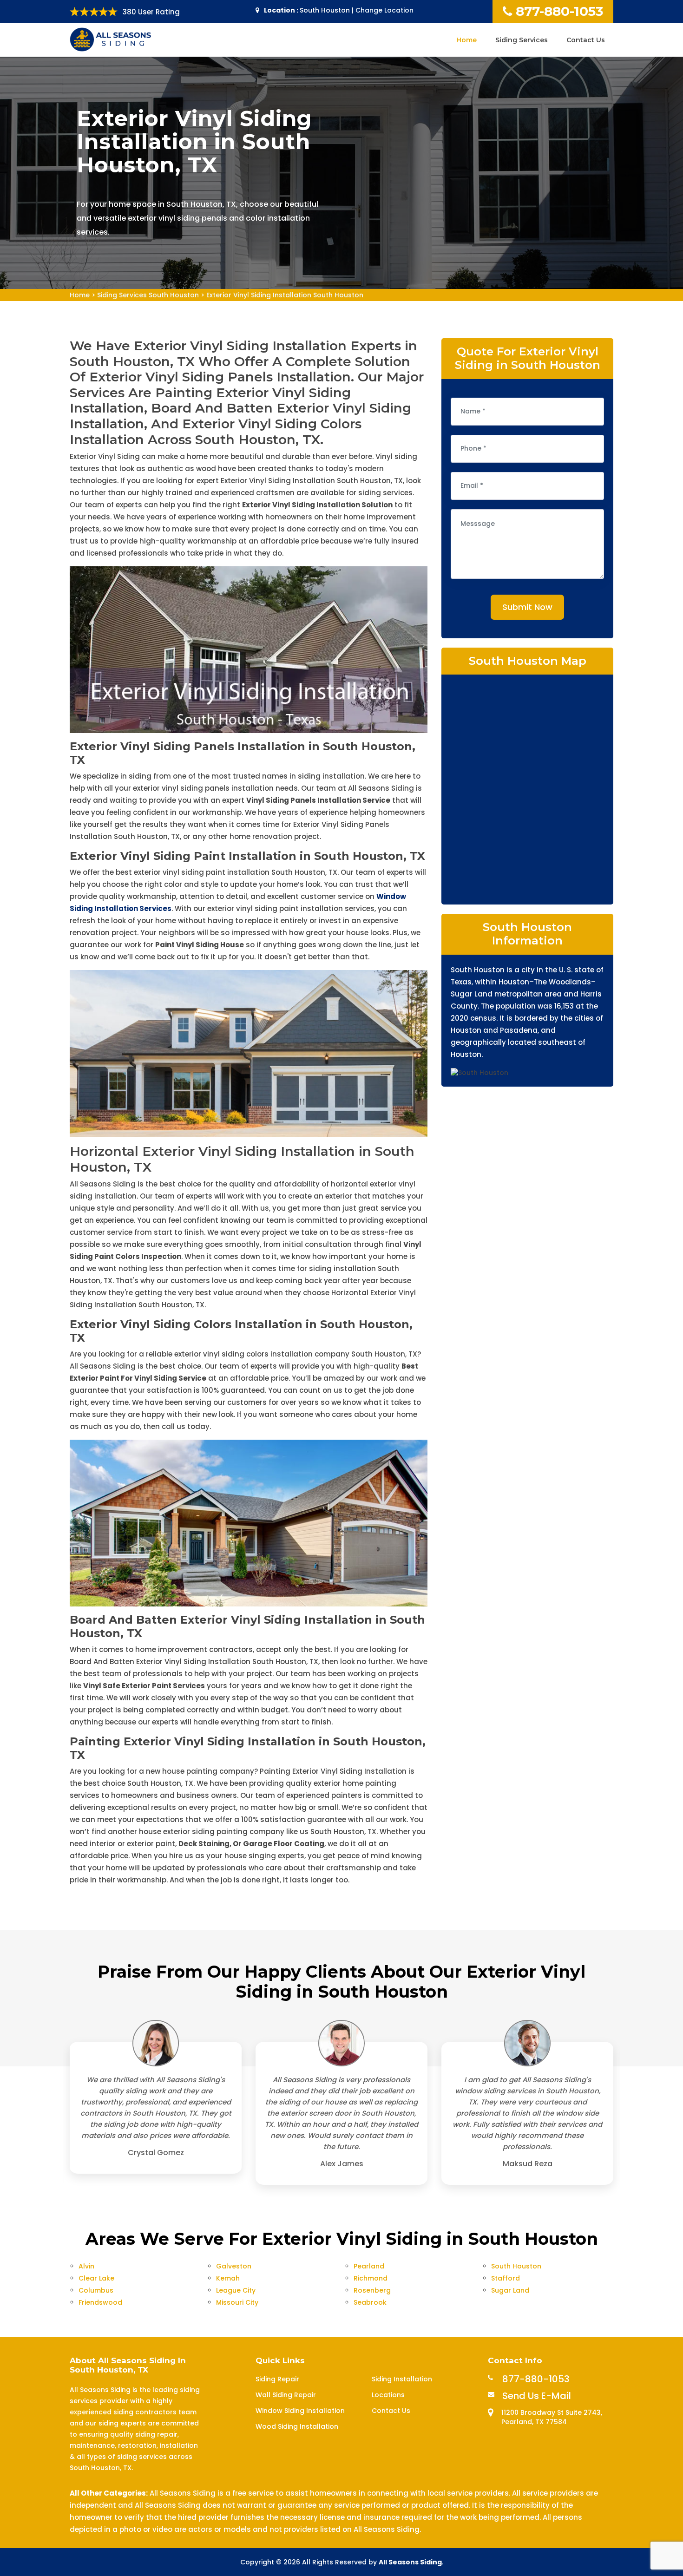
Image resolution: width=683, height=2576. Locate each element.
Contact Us (586, 40)
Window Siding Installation (300, 2411)
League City (236, 2290)
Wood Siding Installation (297, 2426)
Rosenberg (372, 2290)
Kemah (228, 2278)
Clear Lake (96, 2278)
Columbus (96, 2290)
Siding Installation (402, 2379)
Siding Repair (277, 2379)
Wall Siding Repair (286, 2395)
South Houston (516, 2266)
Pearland (369, 2266)
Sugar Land (510, 2290)
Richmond (371, 2278)
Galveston (234, 2266)
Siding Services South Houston (148, 295)
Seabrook (370, 2302)
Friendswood (100, 2302)
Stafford (506, 2278)
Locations (388, 2395)
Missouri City (237, 2302)
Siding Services (522, 40)
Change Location (384, 10)
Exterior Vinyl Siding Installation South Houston (285, 295)
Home (466, 40)
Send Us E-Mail (537, 2396)
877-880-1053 (559, 11)
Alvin (86, 2266)
